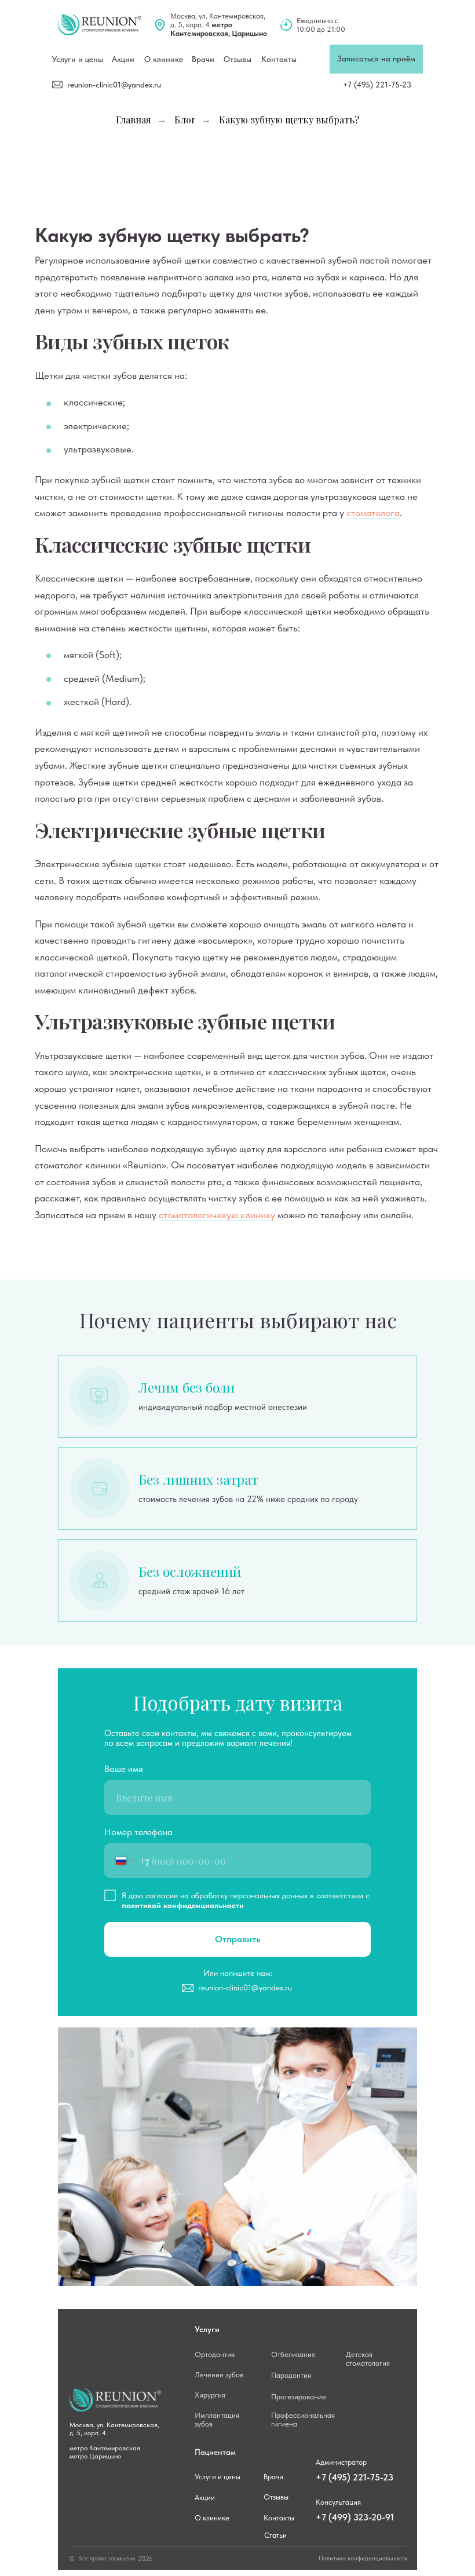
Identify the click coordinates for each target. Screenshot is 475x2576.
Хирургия (210, 2395)
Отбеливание (293, 2354)
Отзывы (237, 59)
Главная (134, 120)
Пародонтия (291, 2375)
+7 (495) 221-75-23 (377, 85)
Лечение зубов (219, 2375)
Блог (185, 120)
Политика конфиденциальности (363, 2558)
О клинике (164, 59)
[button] (376, 59)
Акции (205, 2498)
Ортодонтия (215, 2354)
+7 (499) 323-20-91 (355, 2517)
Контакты (279, 59)
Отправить (238, 1939)
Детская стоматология (368, 2359)
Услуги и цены (78, 59)
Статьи (275, 2535)
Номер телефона (138, 1832)
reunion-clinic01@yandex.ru (114, 85)
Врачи (203, 59)
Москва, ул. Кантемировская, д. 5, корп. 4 (219, 25)
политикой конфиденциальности (183, 1905)
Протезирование (299, 2397)
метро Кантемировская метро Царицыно (106, 2452)
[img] (100, 25)
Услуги (207, 2329)
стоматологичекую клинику (217, 1215)
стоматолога (373, 513)
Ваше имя (124, 1769)
